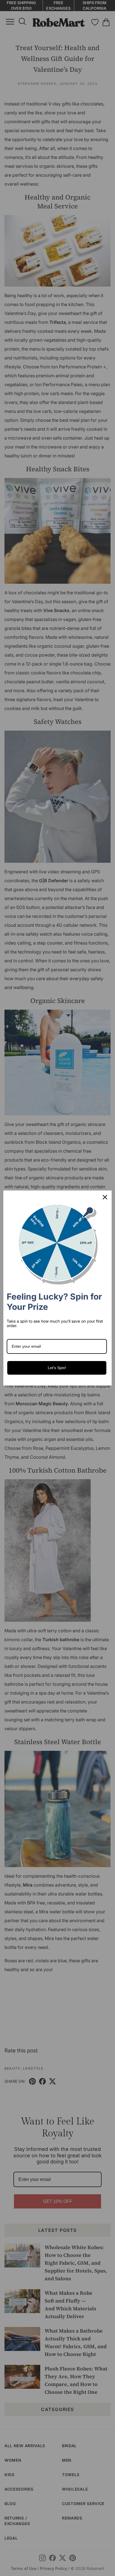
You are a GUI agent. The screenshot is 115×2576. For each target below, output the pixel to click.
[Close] (105, 1197)
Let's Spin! (57, 1368)
